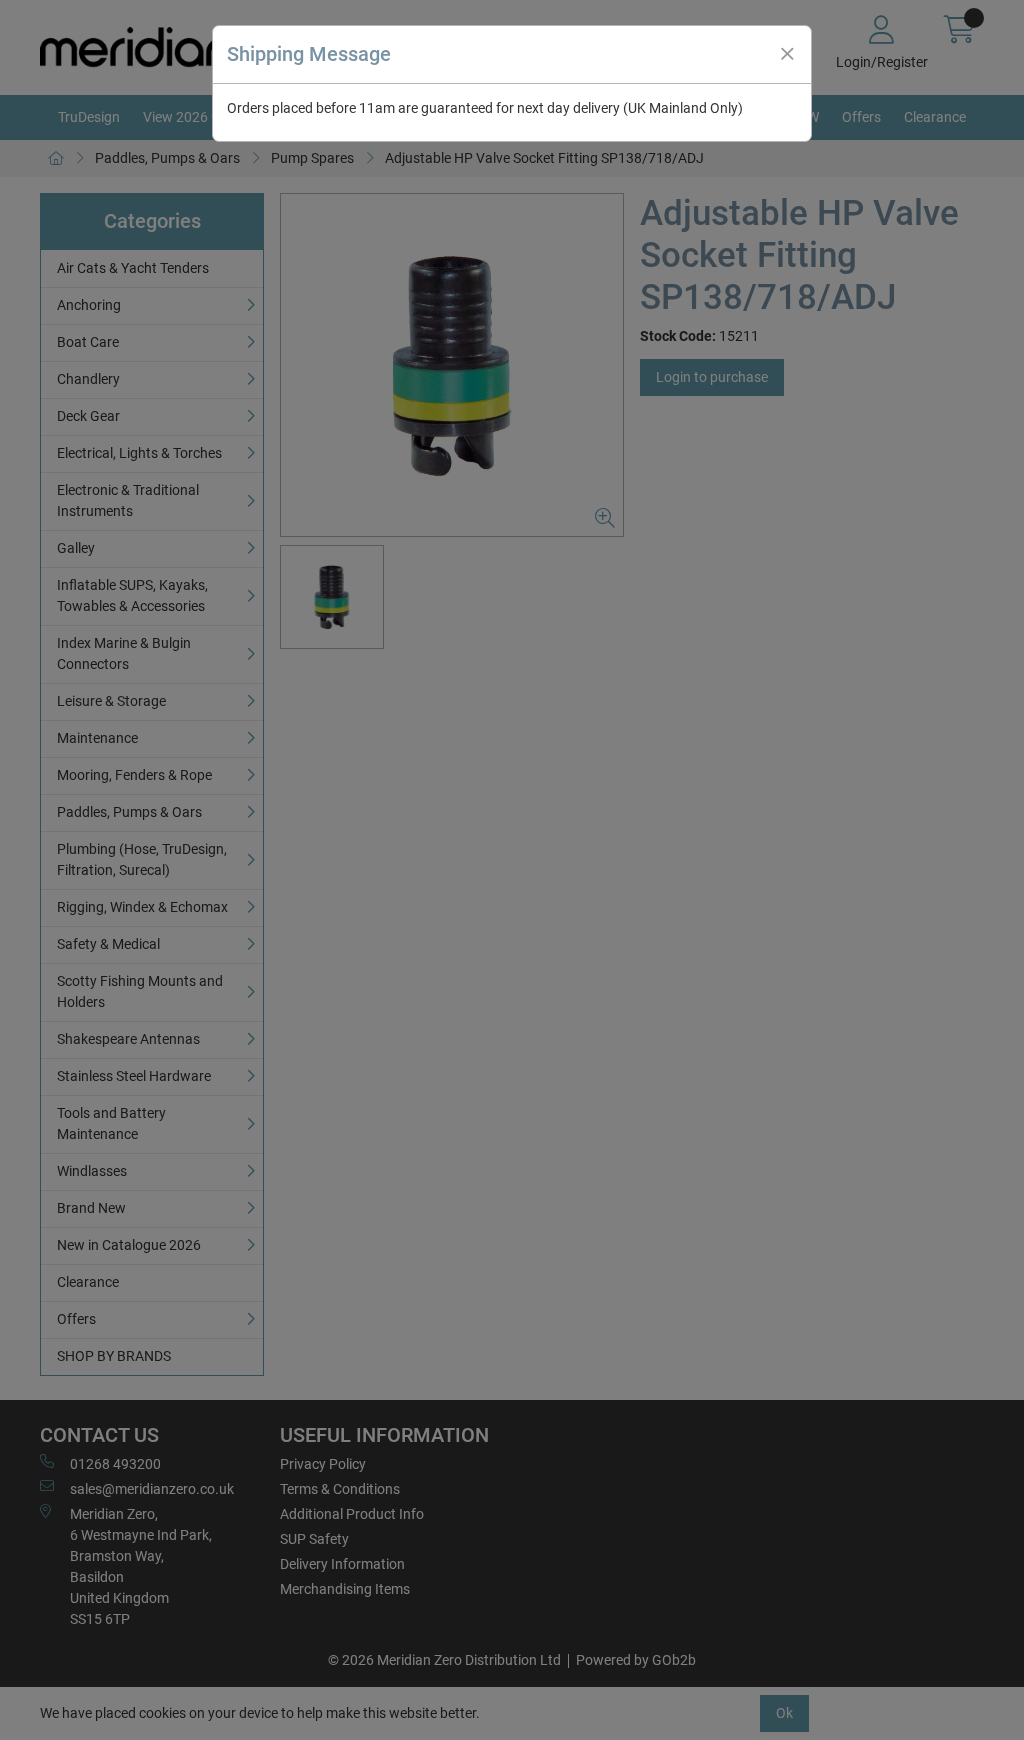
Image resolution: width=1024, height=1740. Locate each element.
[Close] (787, 54)
